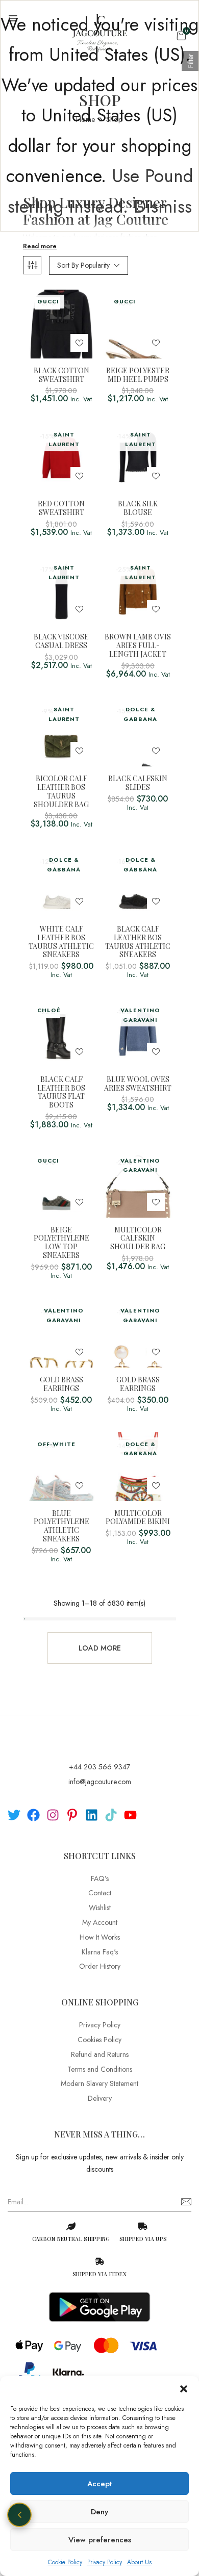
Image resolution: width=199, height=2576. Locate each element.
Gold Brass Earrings (61, 1384)
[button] (184, 2389)
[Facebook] (33, 1815)
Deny (99, 2512)
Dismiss (163, 207)
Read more (40, 246)
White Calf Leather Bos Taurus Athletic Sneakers (61, 942)
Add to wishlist (79, 343)
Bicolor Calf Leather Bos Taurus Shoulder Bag (61, 792)
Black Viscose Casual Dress (61, 641)
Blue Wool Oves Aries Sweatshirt (138, 1084)
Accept (99, 2484)
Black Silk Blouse (138, 508)
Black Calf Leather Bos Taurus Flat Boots (61, 1092)
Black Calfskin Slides (138, 783)
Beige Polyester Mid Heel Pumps (138, 375)
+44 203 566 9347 (99, 1767)
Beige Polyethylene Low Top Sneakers (61, 1243)
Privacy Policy (105, 2562)
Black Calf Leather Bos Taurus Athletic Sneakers (138, 942)
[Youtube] (130, 1815)
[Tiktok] (111, 1815)
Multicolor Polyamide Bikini (138, 1518)
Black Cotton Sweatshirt (61, 375)
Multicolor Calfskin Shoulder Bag (138, 1239)
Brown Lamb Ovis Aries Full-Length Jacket (138, 646)
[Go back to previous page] (19, 2515)
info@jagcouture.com (100, 1782)
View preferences (100, 2540)
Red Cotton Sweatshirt (61, 508)
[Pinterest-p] (72, 1815)
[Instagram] (53, 1815)
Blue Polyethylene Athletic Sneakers (61, 1526)
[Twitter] (14, 1815)
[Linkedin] (92, 1815)
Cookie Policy (65, 2562)
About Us (139, 2562)
